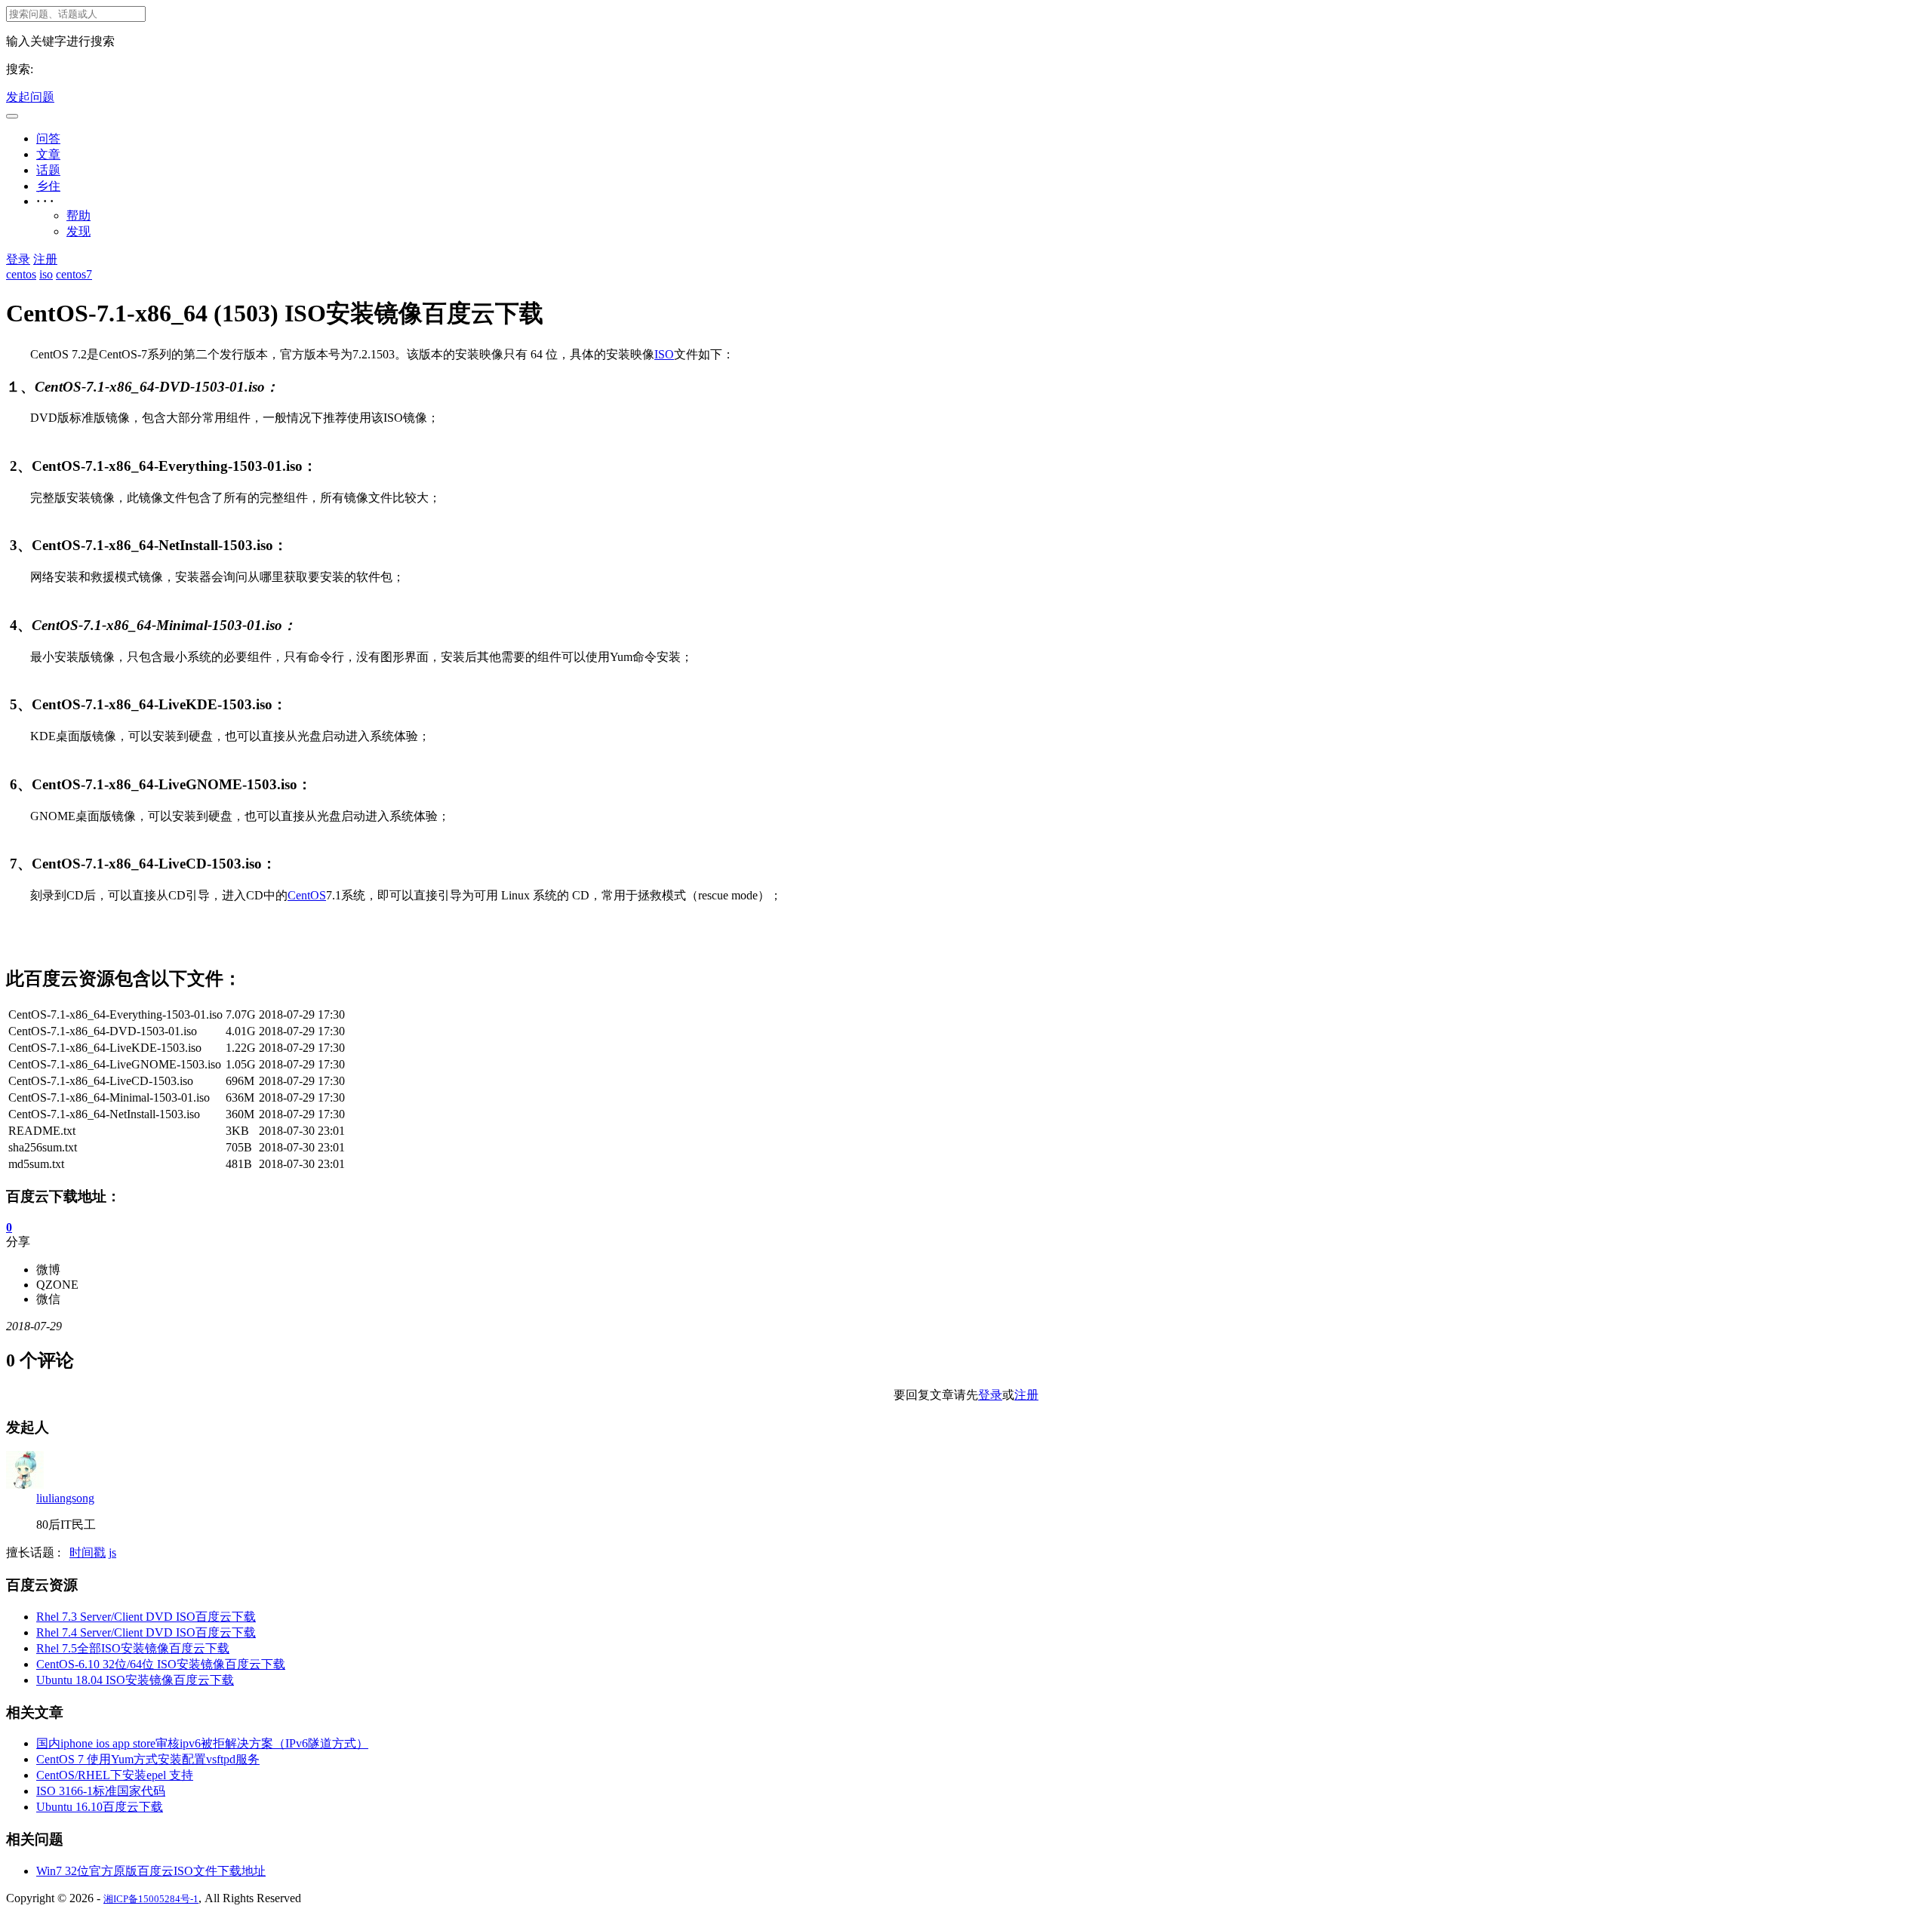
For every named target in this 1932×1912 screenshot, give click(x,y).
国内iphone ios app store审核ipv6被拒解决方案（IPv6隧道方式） (202, 1743)
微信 (48, 1299)
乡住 (48, 186)
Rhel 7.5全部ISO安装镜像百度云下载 (133, 1648)
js (112, 1552)
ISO (664, 354)
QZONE (57, 1285)
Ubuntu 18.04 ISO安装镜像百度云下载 (135, 1680)
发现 (78, 231)
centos (21, 274)
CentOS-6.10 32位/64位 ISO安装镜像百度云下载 (161, 1664)
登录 (18, 259)
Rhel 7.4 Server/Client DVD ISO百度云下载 (146, 1632)
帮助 (78, 215)
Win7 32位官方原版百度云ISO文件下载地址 (151, 1871)
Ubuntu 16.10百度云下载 (100, 1807)
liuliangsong (65, 1498)
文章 (48, 154)
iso (46, 274)
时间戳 (88, 1552)
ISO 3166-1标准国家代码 (101, 1791)
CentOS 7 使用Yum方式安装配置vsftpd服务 (148, 1759)
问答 (48, 138)
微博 (48, 1270)
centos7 (74, 274)
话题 (48, 170)
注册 (45, 259)
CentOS (307, 895)
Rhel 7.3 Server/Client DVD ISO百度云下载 (146, 1617)
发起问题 (30, 97)
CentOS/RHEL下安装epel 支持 (115, 1775)
